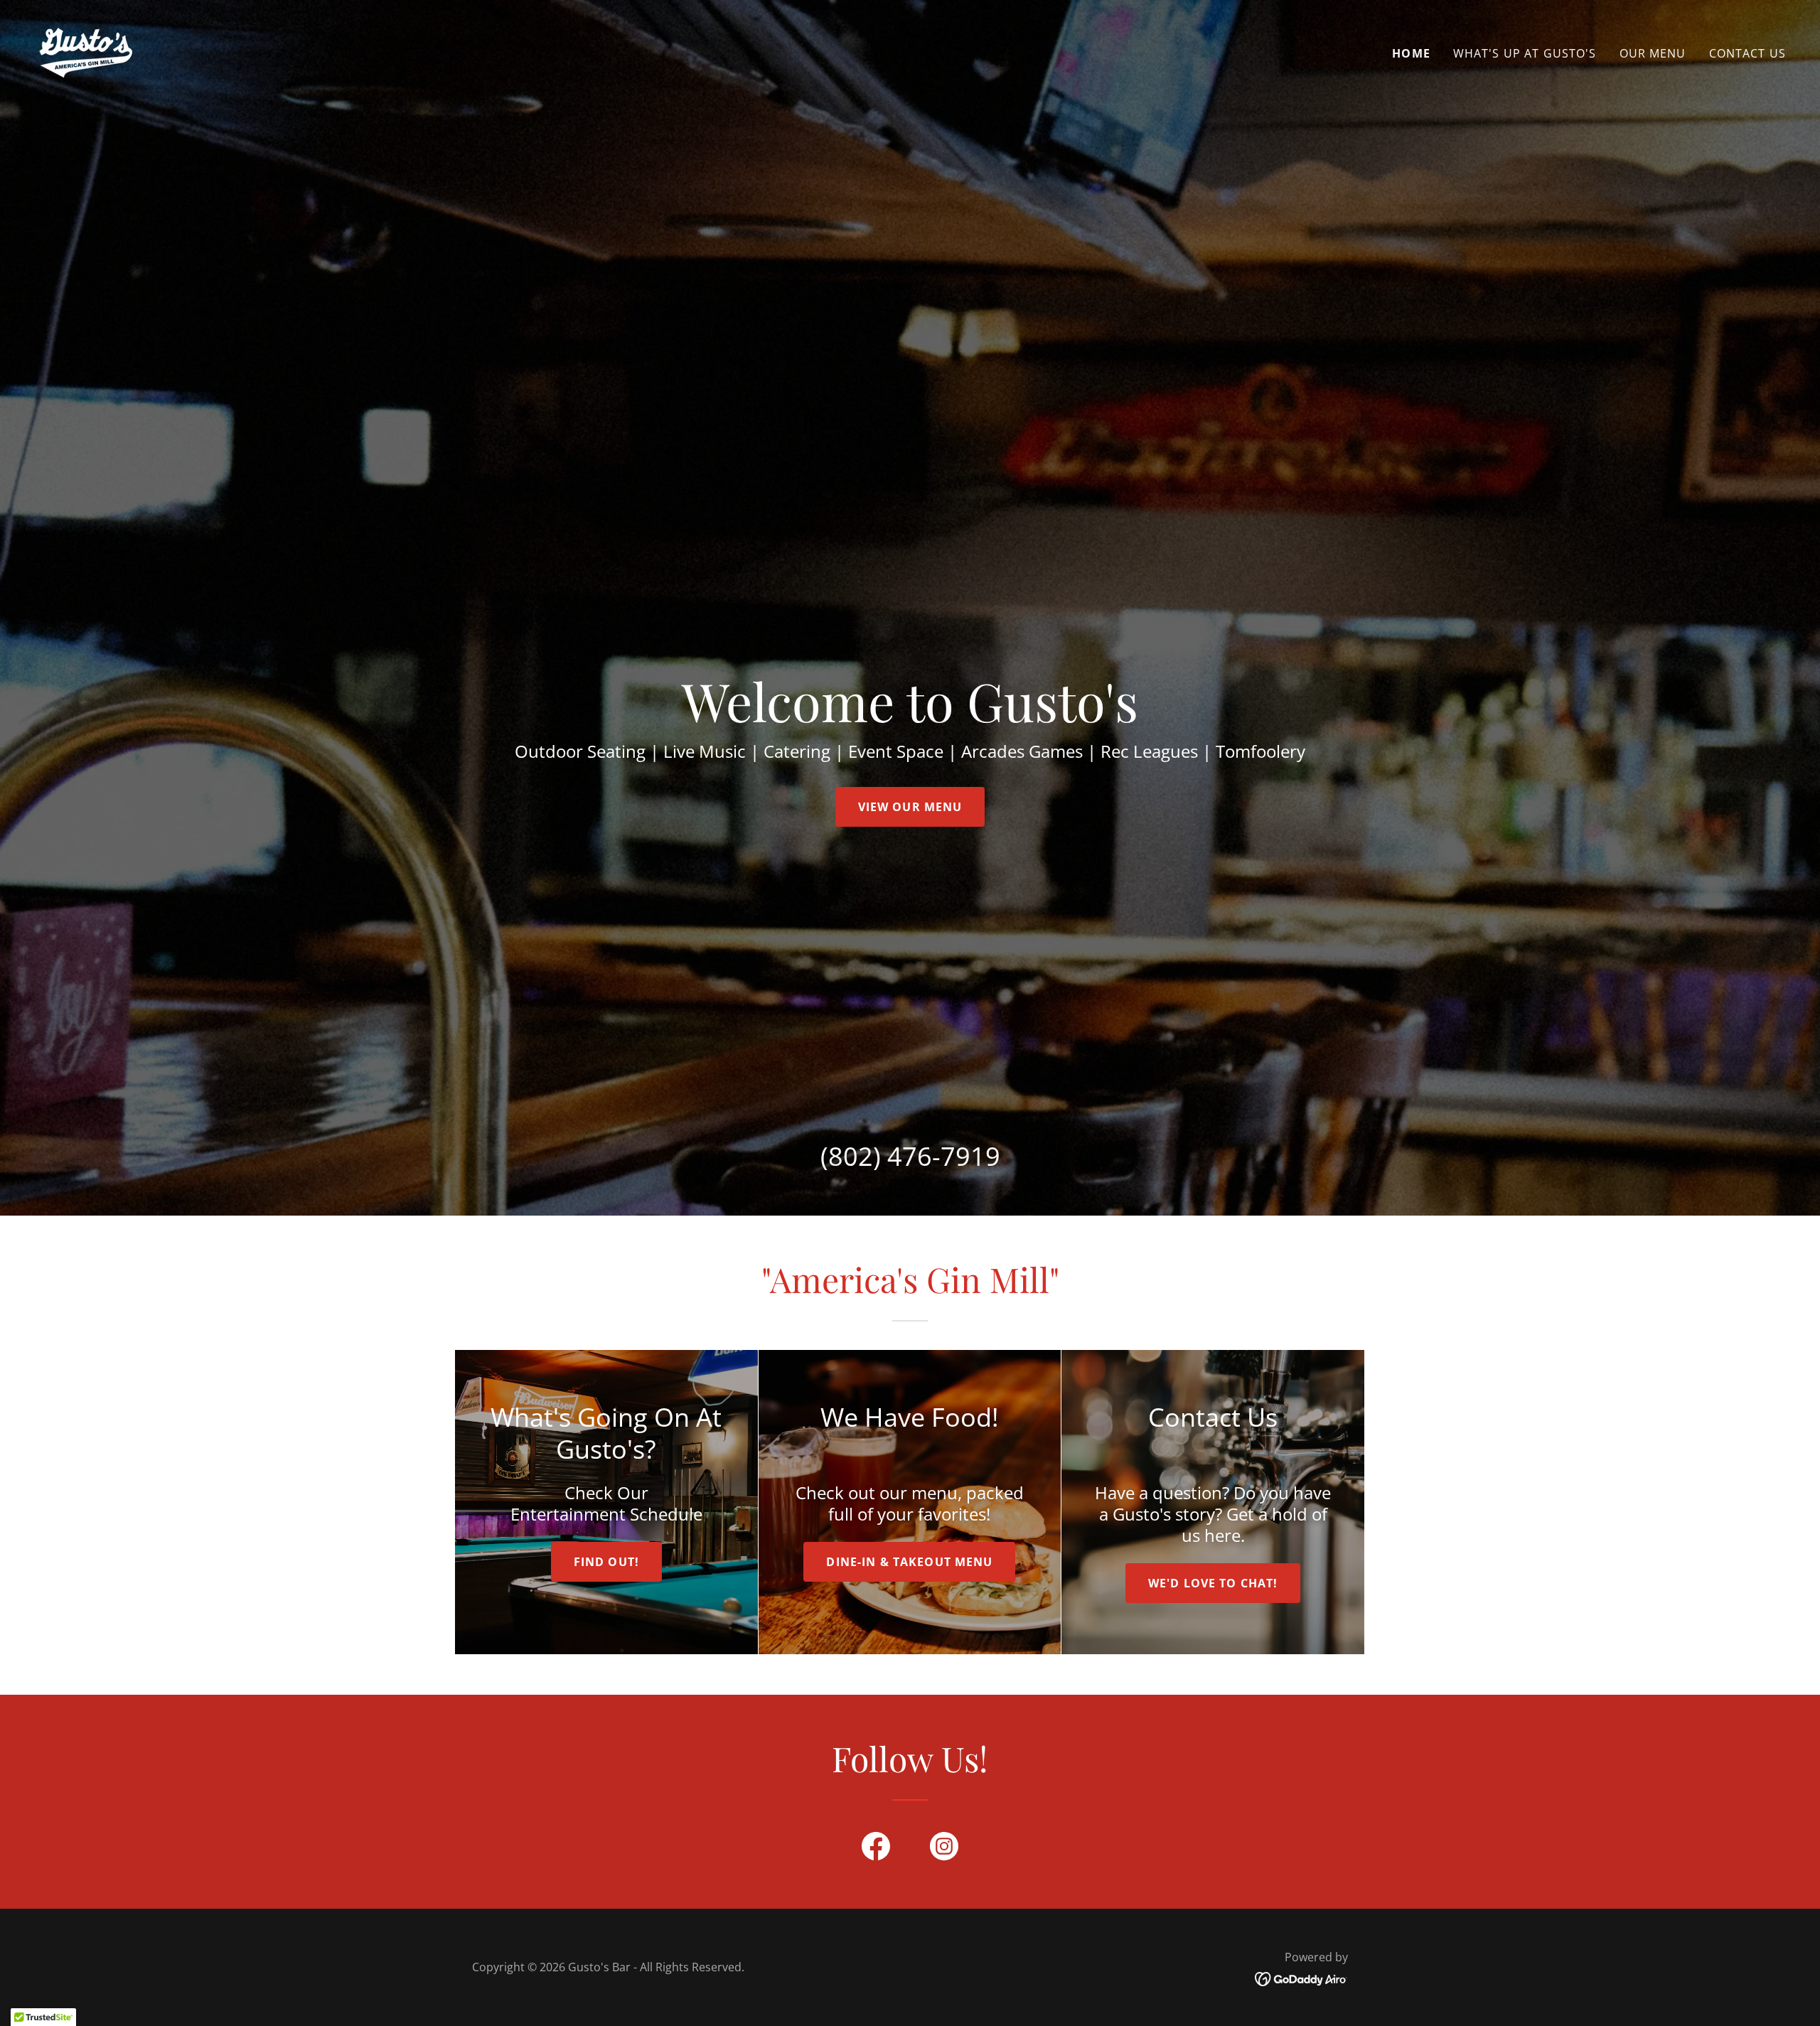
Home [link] (1411, 53)
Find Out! (606, 1562)
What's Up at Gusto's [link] (1525, 53)
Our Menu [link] (1653, 53)
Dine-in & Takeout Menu (909, 1562)
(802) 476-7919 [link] (910, 1156)
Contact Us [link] (1747, 53)
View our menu (910, 807)
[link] (85, 50)
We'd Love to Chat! (1213, 1583)
